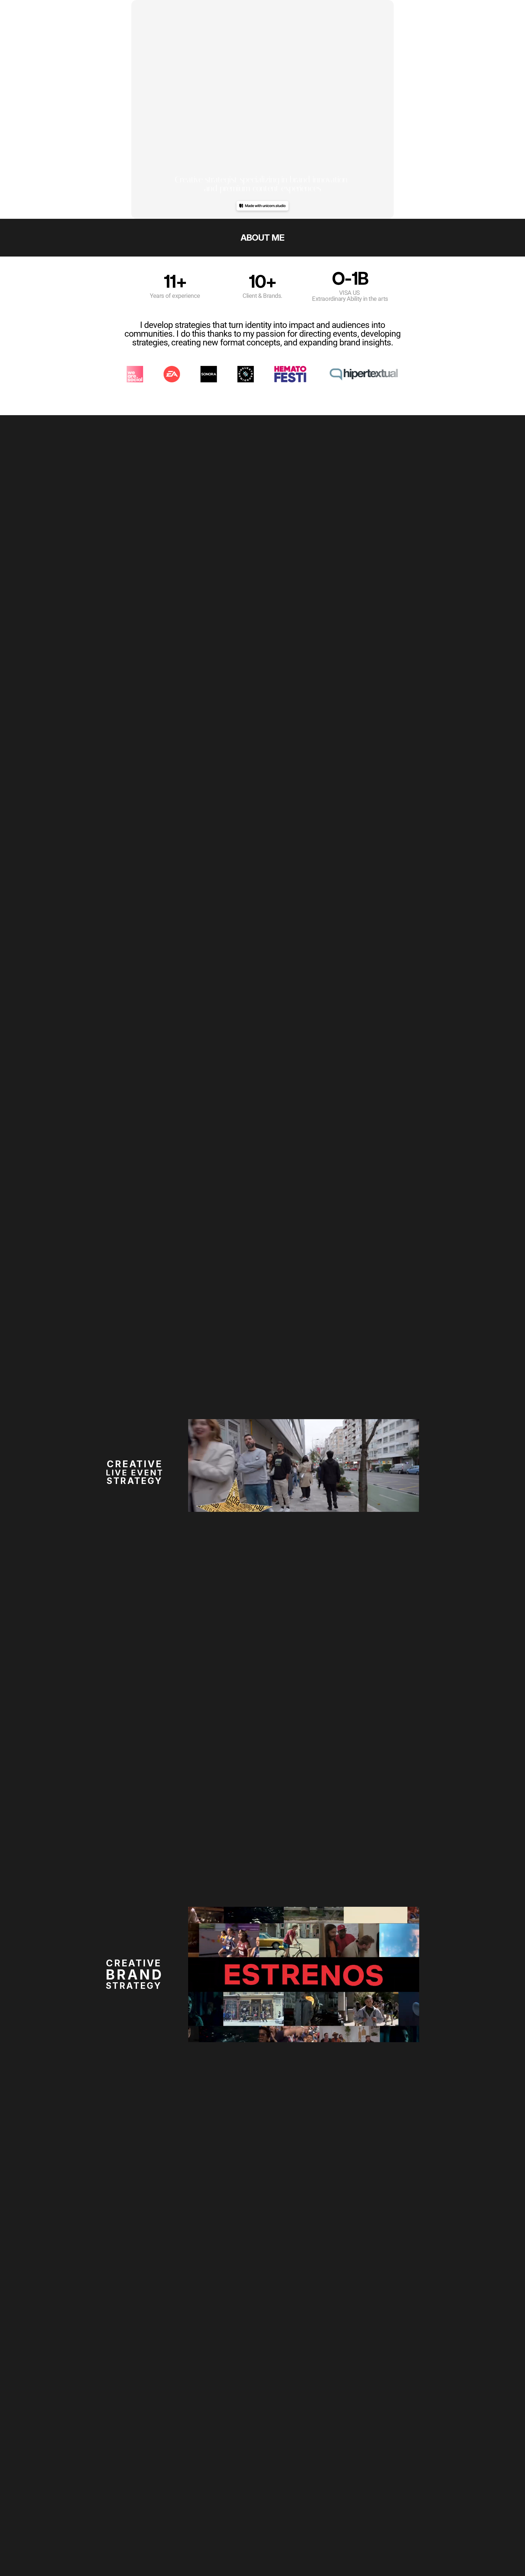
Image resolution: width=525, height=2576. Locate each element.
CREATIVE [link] (135, 1464)
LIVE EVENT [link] (135, 1473)
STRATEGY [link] (135, 1481)
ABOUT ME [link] (262, 238)
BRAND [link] (135, 1975)
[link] (263, 1973)
